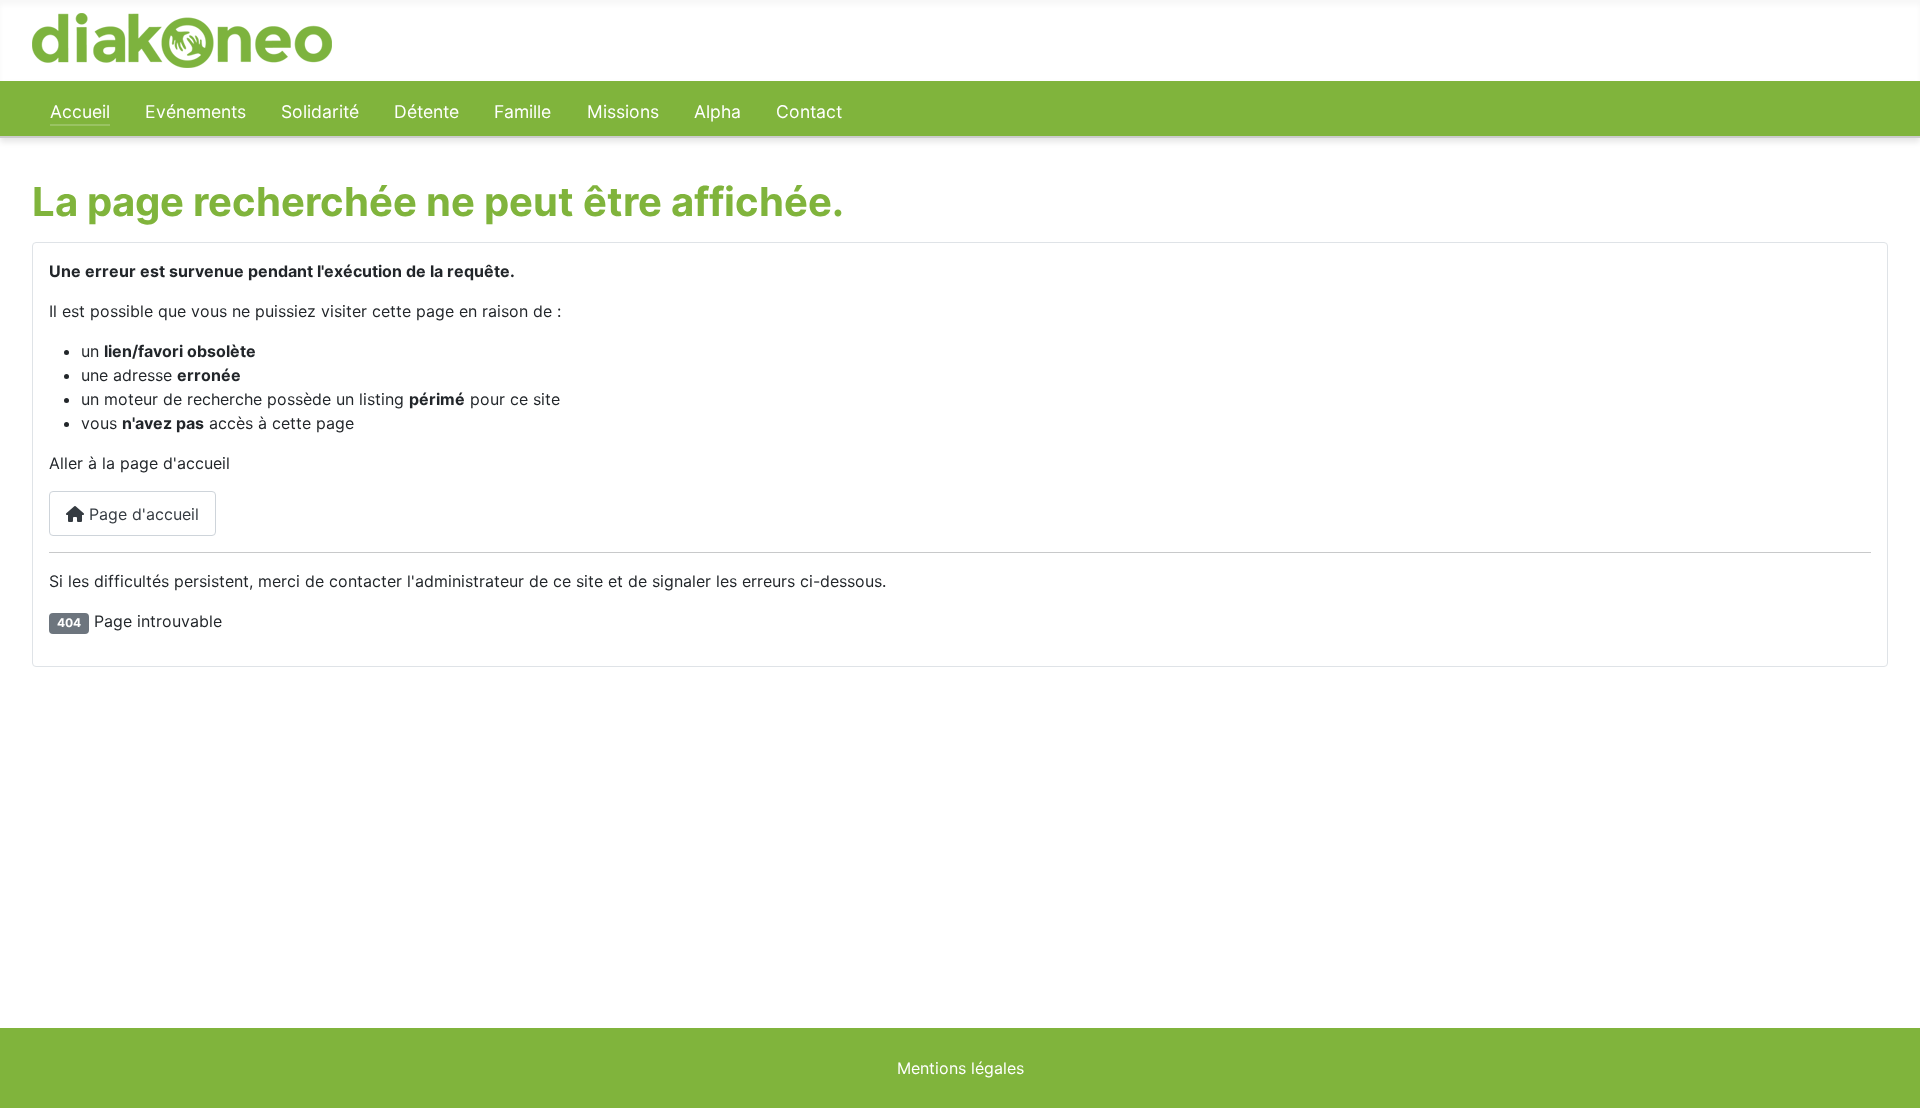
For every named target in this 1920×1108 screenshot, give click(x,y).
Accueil (80, 111)
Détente (426, 111)
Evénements (195, 111)
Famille (522, 111)
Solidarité (320, 111)
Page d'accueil (141, 514)
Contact (809, 111)
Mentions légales (960, 1068)
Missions (623, 111)
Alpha (717, 111)
